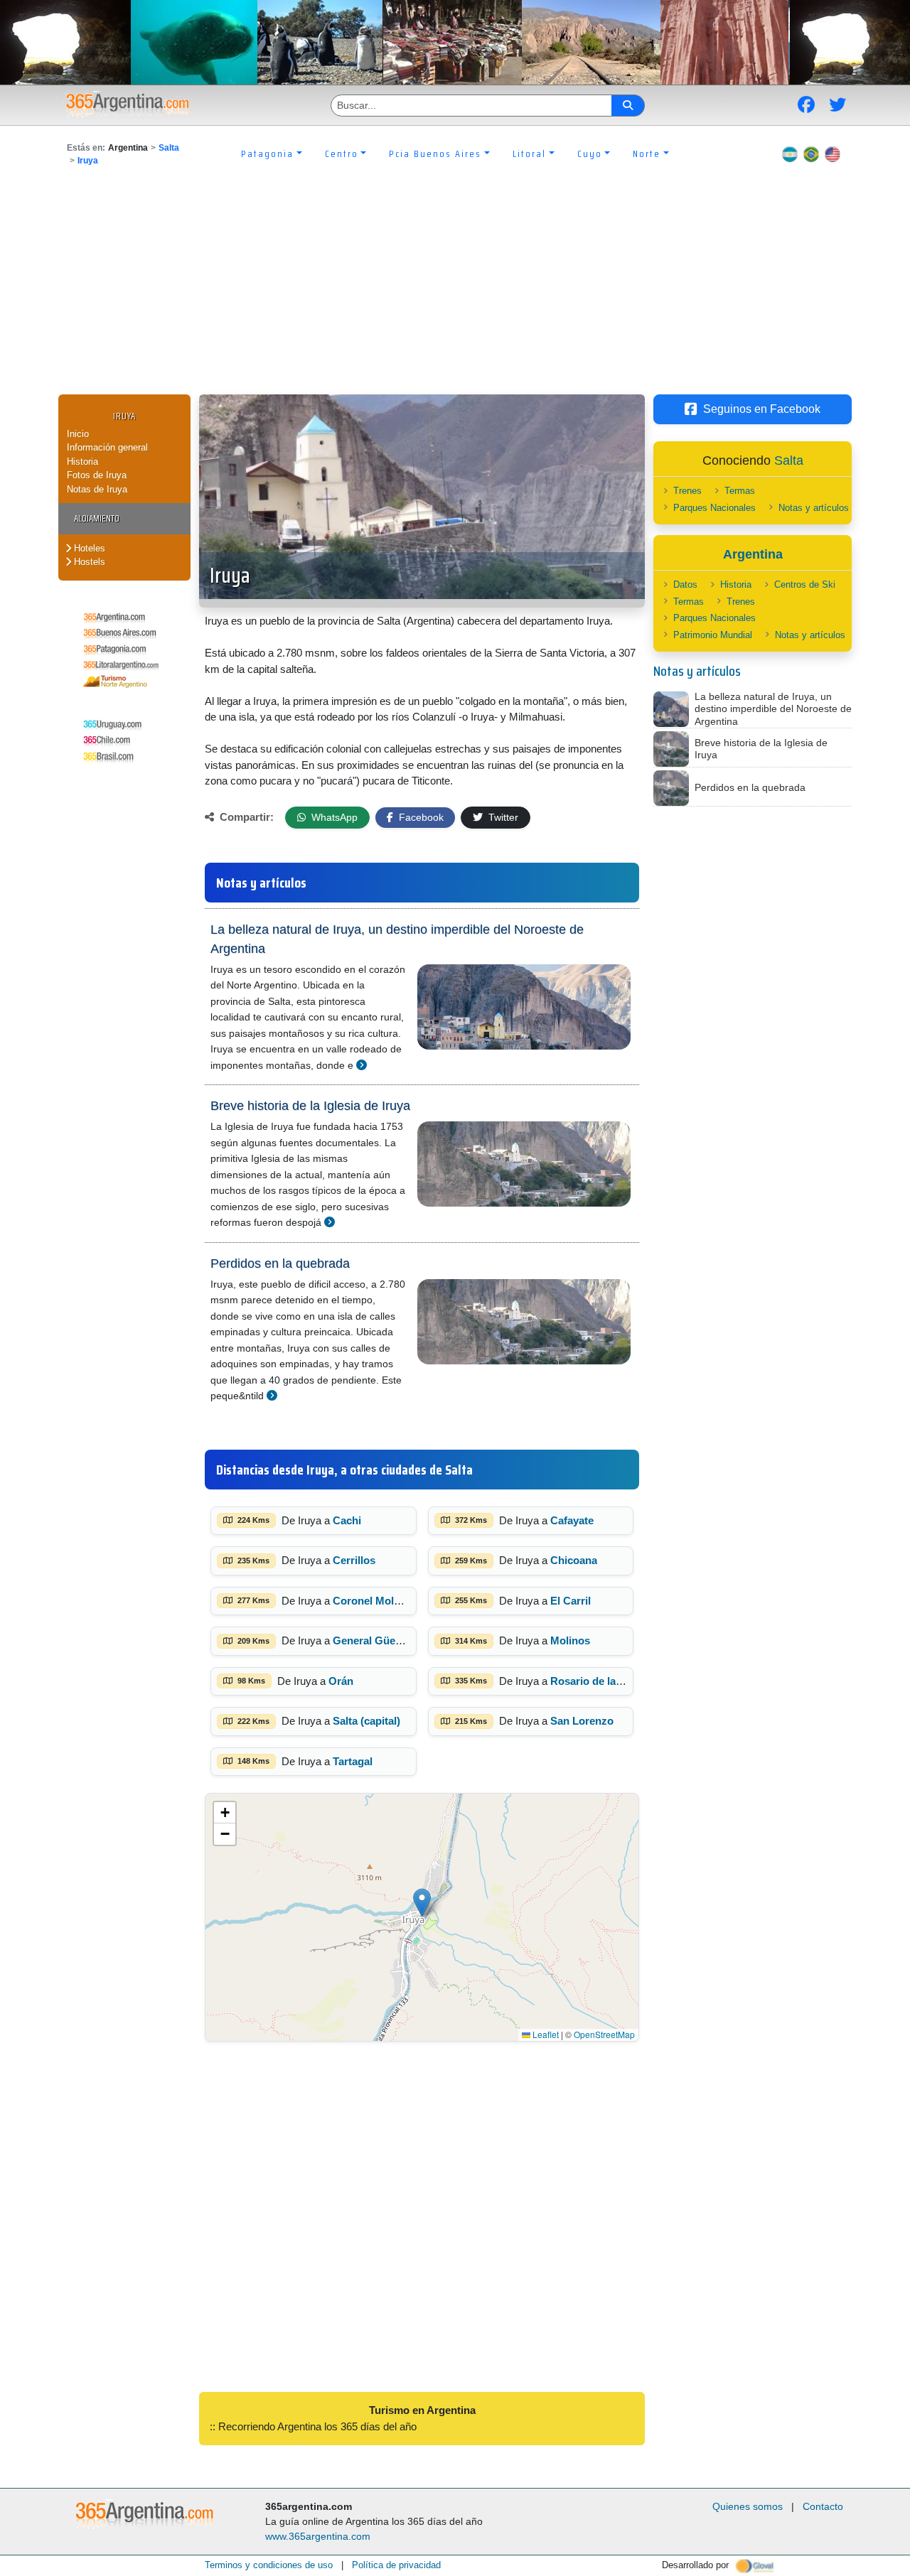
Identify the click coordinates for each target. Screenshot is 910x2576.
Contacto (823, 2506)
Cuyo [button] (590, 153)
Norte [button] (647, 153)
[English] (833, 153)
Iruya (88, 161)
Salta (169, 148)
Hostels (88, 562)
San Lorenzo (582, 1721)
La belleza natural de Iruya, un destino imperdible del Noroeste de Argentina (397, 939)
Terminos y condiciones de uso (269, 2565)
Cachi (347, 1520)
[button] (422, 1903)
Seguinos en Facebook (762, 409)
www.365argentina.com (318, 2536)
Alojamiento (97, 518)
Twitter (502, 817)
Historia (82, 462)
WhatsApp (333, 817)
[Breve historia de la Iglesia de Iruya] (330, 1222)
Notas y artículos (814, 508)
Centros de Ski (805, 584)
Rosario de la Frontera (606, 1681)
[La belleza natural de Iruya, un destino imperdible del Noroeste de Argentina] (362, 1065)
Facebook (420, 817)
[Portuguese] (811, 153)
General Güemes (374, 1640)
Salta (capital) (366, 1721)
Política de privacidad (396, 2565)
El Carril (571, 1601)
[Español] (790, 153)
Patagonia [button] (267, 153)
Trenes (687, 491)
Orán (341, 1681)
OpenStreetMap (604, 2034)
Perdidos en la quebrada (280, 1263)
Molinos (570, 1640)
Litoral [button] (529, 153)
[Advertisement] (455, 288)
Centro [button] (342, 153)
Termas (740, 491)
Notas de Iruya (97, 489)
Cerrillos (354, 1560)
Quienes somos (748, 2506)
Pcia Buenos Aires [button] (435, 153)
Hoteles (88, 548)
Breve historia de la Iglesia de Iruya (310, 1106)
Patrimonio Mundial (713, 635)
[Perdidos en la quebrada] (272, 1395)
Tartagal (353, 1761)
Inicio (78, 434)
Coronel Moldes (372, 1601)
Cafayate (572, 1520)
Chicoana (574, 1560)
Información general (107, 447)
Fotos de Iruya (97, 475)
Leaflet (545, 2034)
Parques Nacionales (714, 508)
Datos (685, 584)
